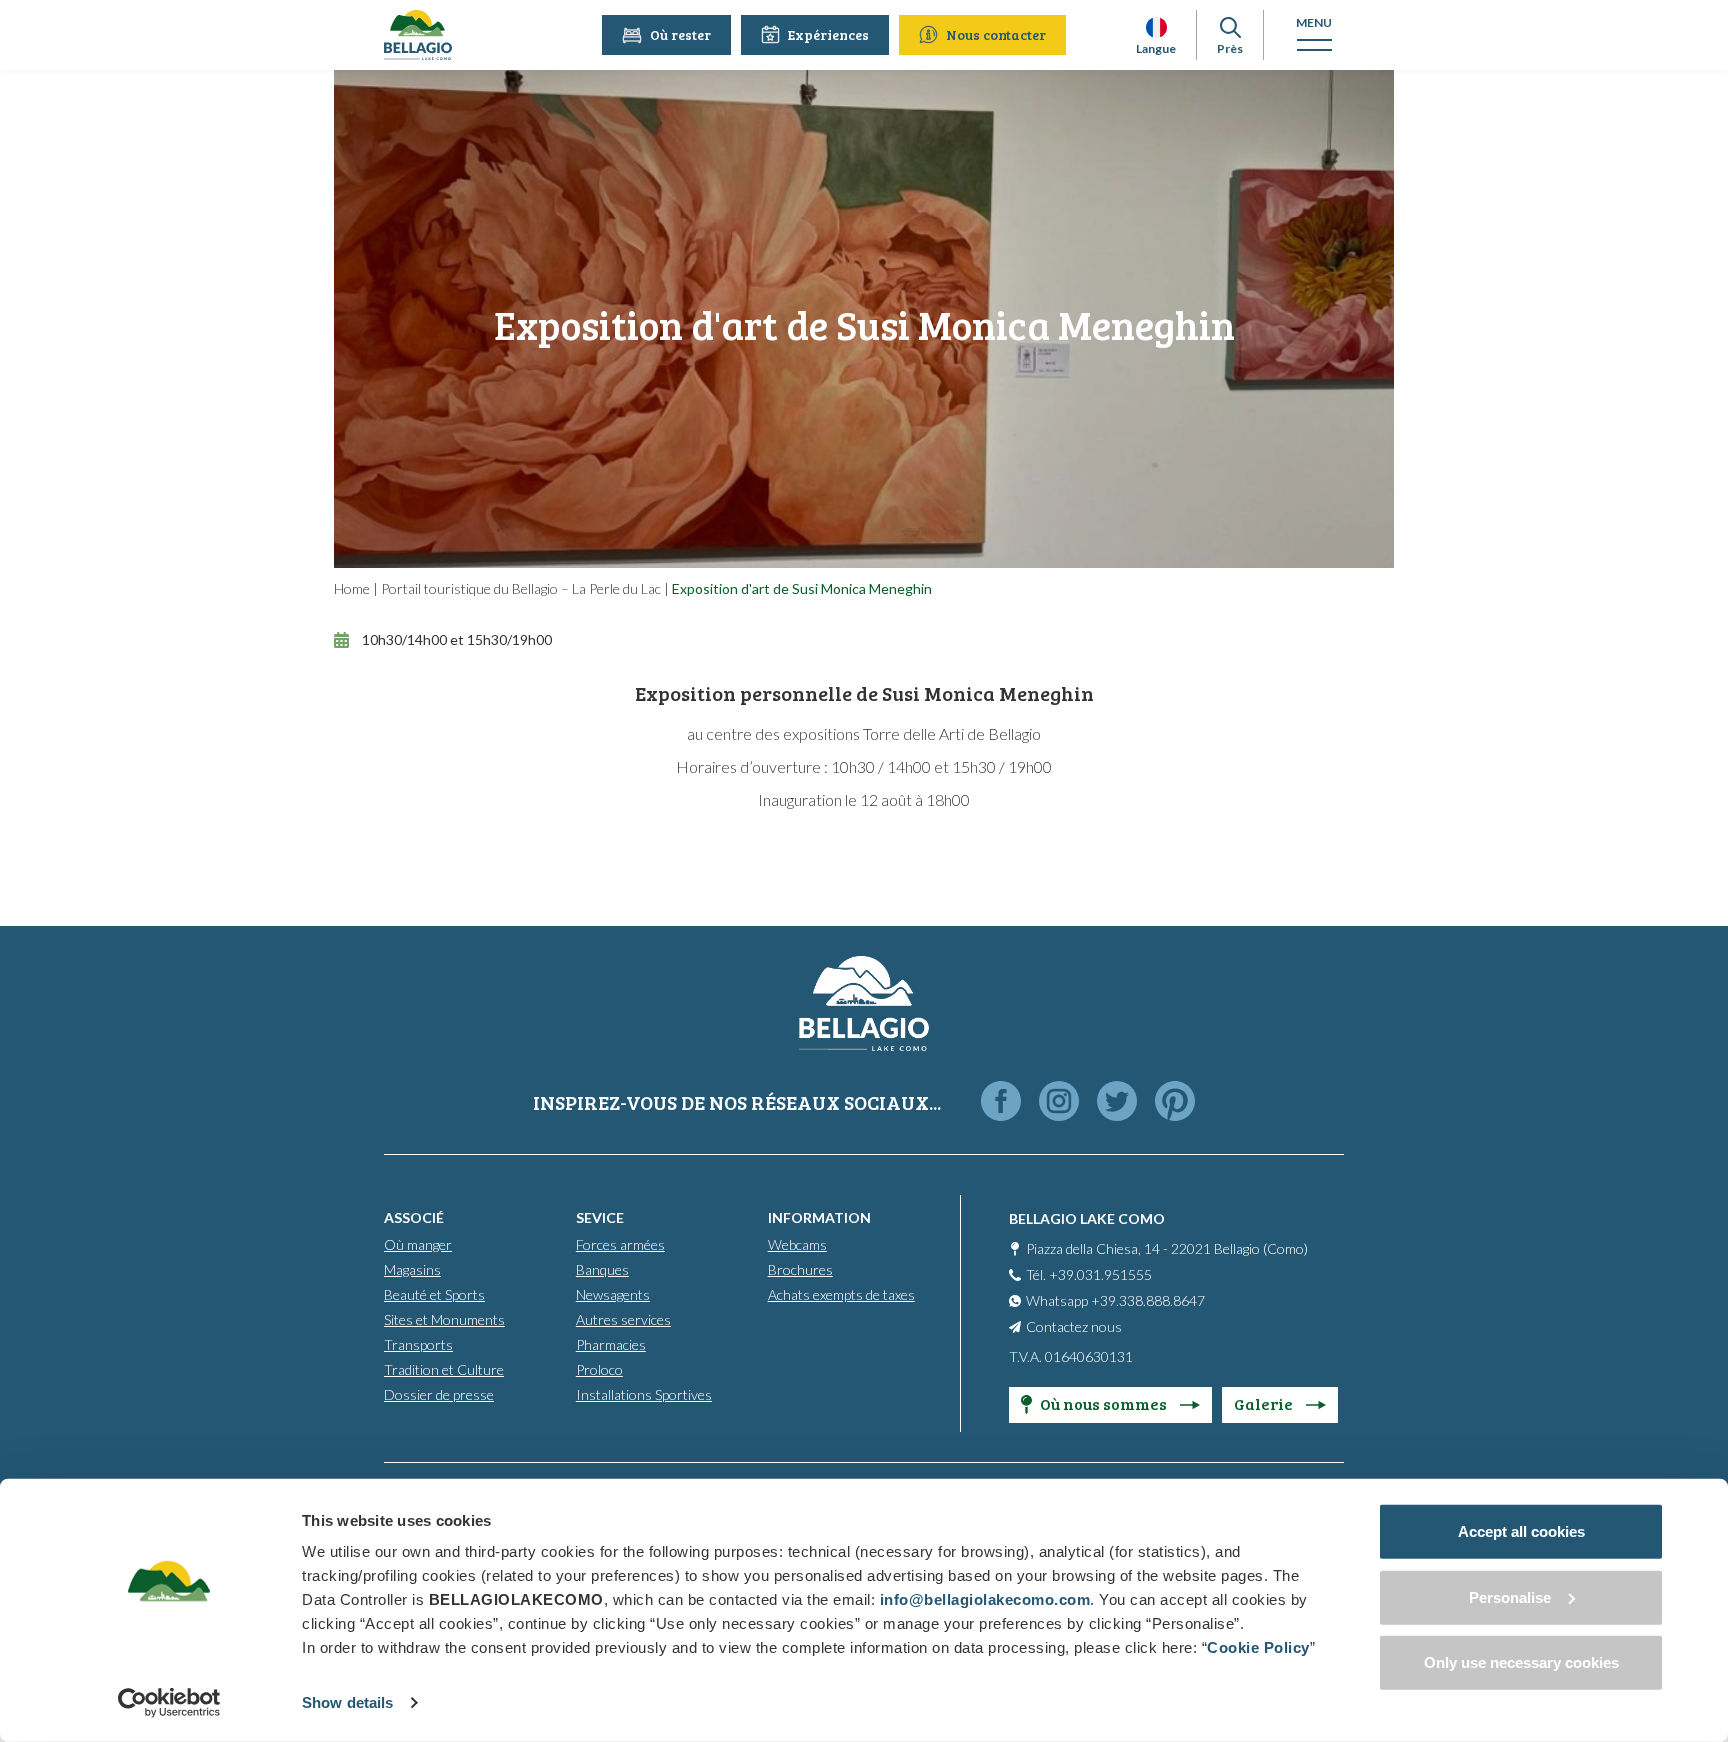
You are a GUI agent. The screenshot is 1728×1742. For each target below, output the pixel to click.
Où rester (680, 34)
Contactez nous (1074, 1326)
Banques (602, 1269)
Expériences (828, 34)
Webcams (797, 1244)
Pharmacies (611, 1344)
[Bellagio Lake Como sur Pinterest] (1175, 1102)
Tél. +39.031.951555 (1089, 1274)
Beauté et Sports (434, 1294)
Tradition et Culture (444, 1369)
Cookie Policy (1258, 1647)
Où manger (418, 1244)
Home (352, 588)
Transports (418, 1344)
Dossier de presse (439, 1394)
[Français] (1156, 27)
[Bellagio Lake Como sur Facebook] (1001, 1102)
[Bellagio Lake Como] (418, 35)
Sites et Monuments (444, 1319)
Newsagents (613, 1294)
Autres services (623, 1319)
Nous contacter (996, 34)
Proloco (599, 1369)
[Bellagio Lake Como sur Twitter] (1117, 1102)
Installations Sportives (644, 1394)
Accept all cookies (1521, 1531)
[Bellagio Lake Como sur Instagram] (1059, 1102)
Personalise (1510, 1596)
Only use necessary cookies (1521, 1662)
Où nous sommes (1105, 1403)
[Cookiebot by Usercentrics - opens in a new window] (169, 1703)
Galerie (1265, 1403)
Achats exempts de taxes (841, 1294)
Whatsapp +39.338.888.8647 (1115, 1300)
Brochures (800, 1269)
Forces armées (620, 1244)
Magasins (412, 1269)
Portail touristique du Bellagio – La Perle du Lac (521, 588)
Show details (347, 1702)
